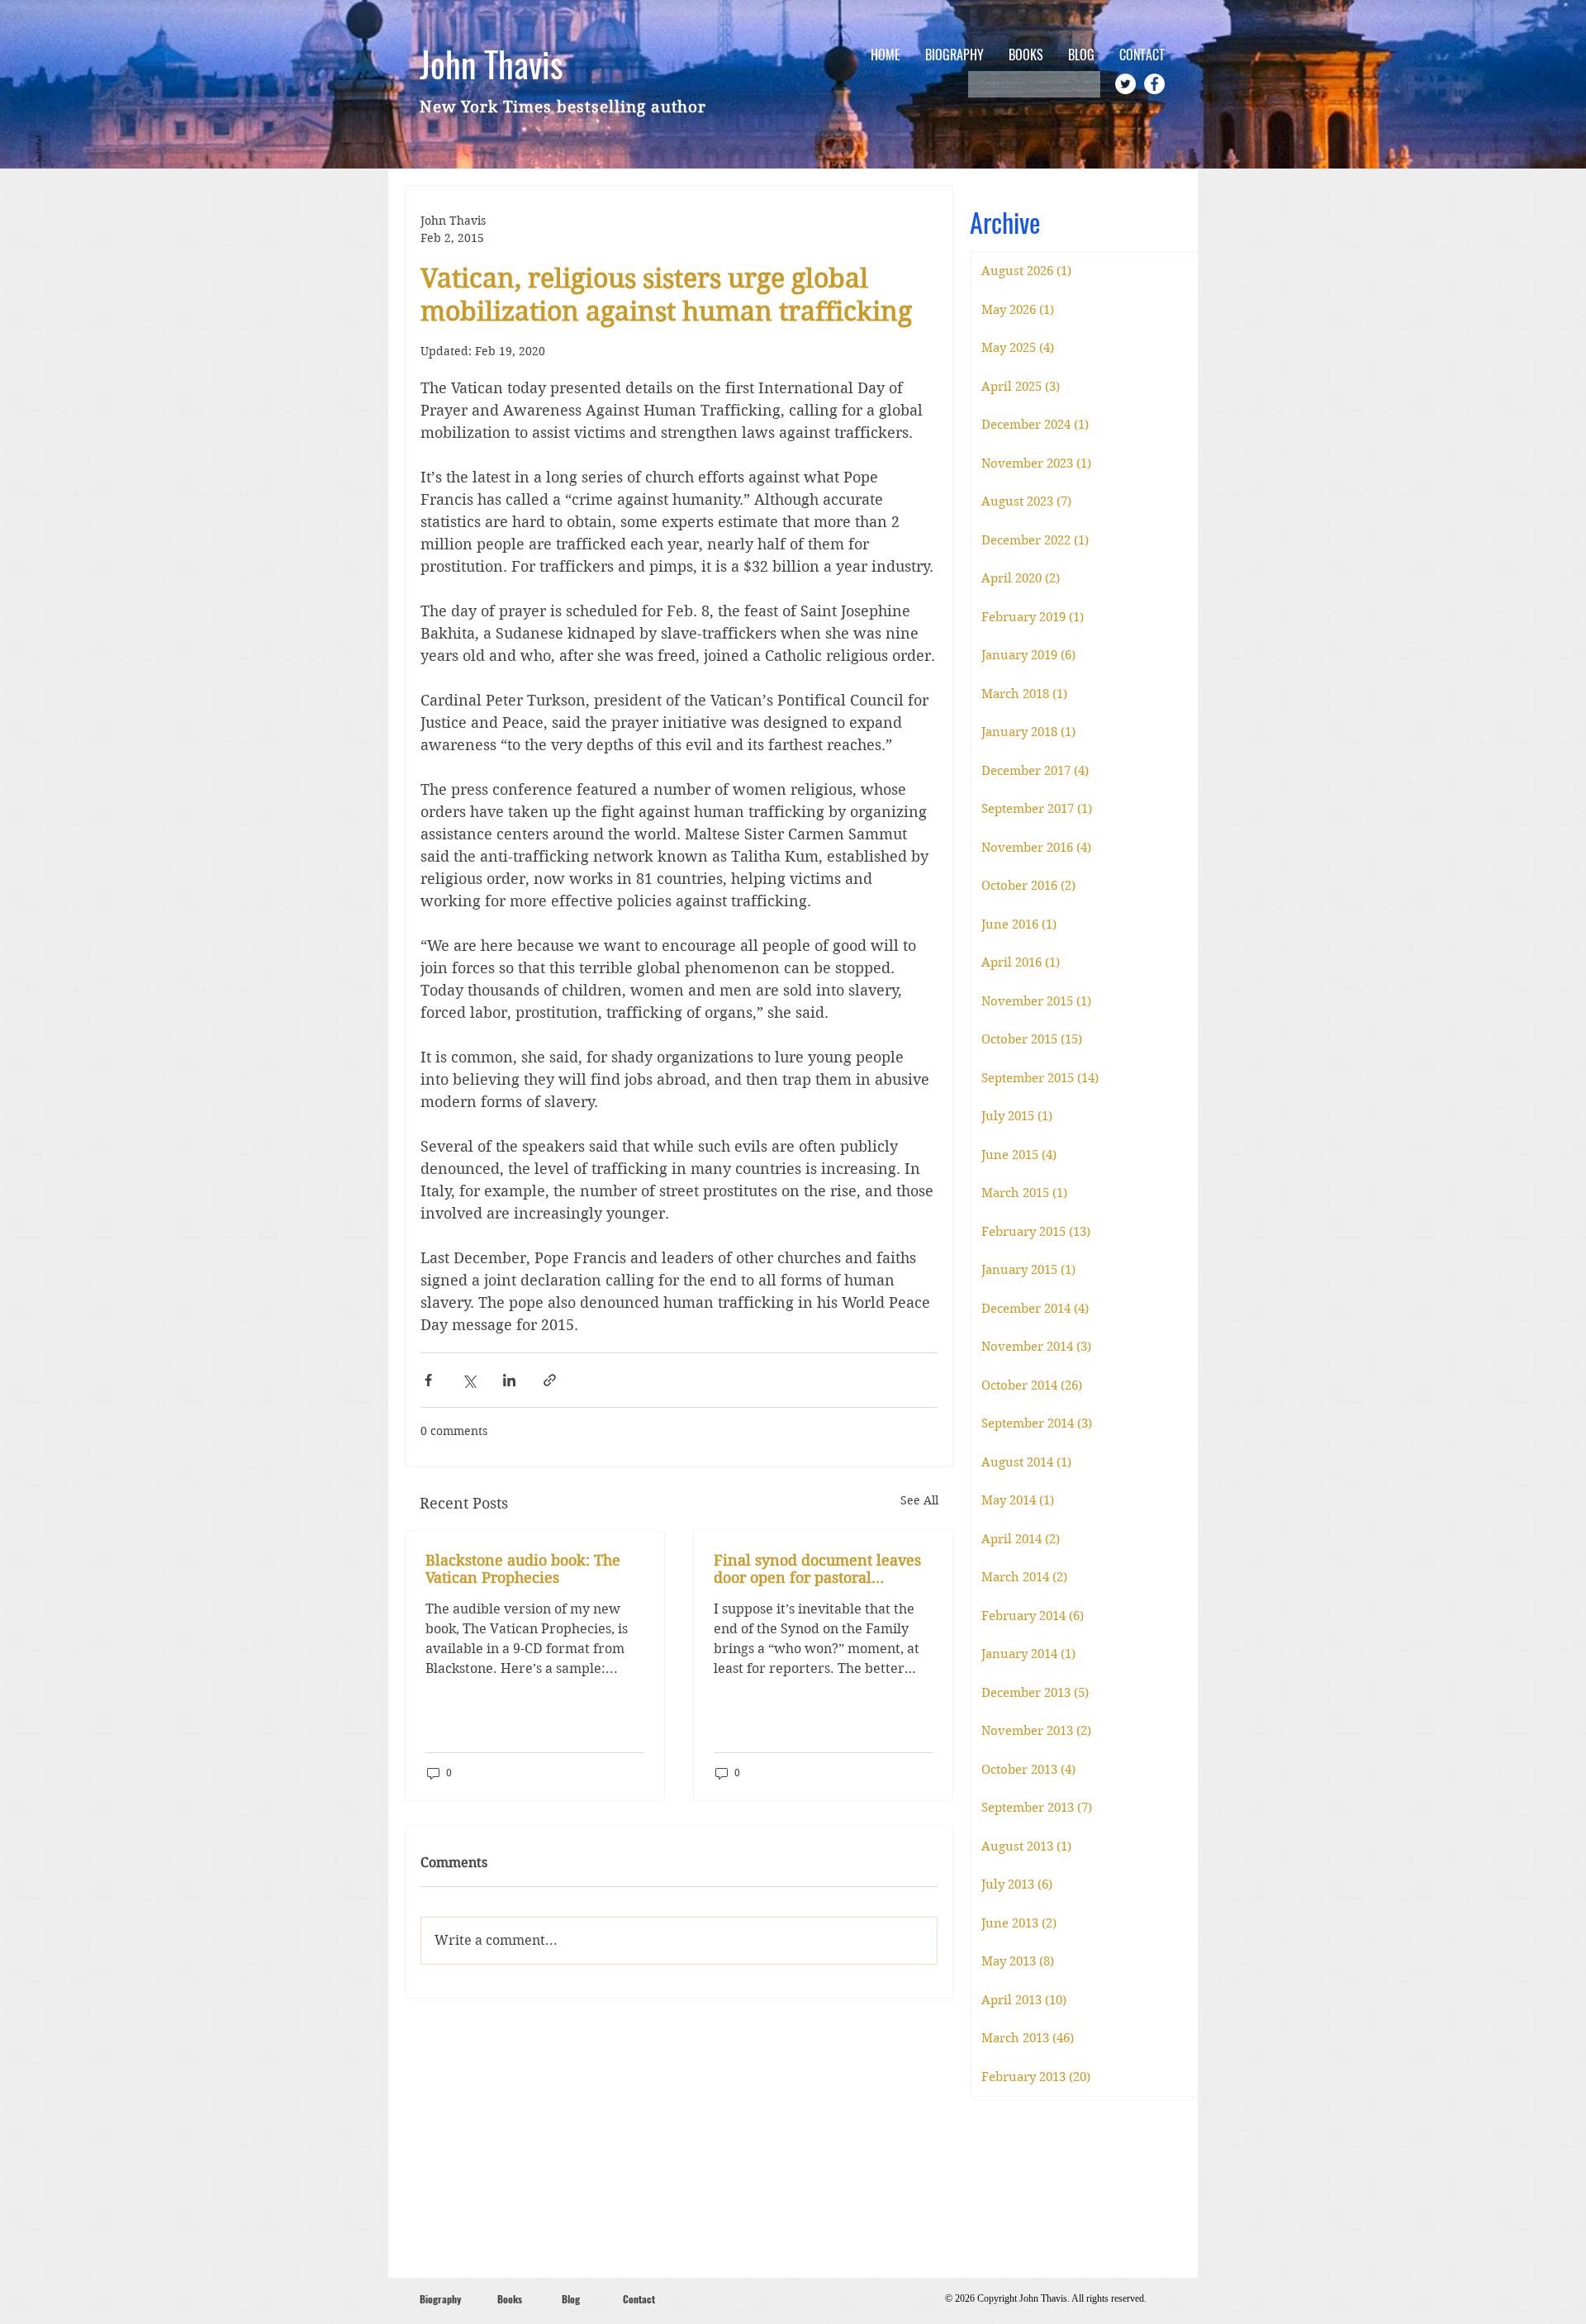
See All (919, 1500)
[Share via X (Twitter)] (469, 1380)
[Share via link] (550, 1380)
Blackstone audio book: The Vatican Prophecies (523, 1569)
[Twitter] (1125, 84)
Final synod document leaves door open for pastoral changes (817, 1569)
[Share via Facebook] (428, 1380)
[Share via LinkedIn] (509, 1380)
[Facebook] (1154, 84)
